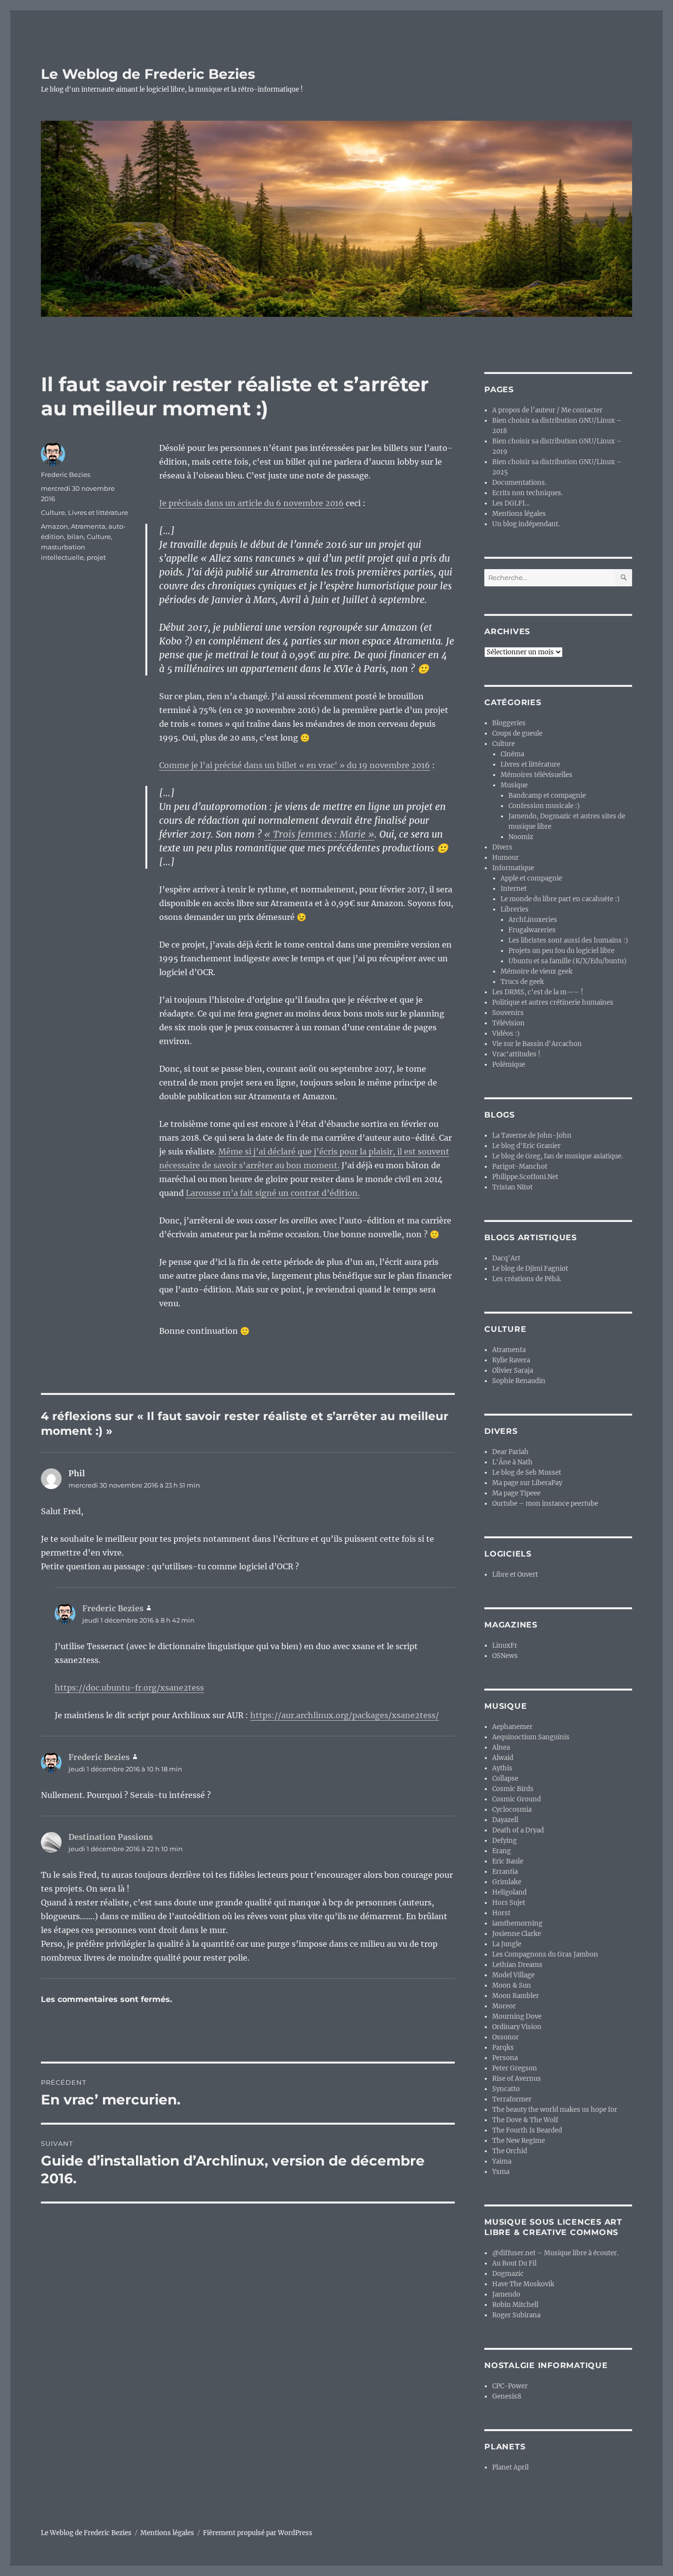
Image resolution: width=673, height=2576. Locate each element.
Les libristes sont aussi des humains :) (568, 940)
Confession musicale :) (544, 806)
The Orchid (510, 2151)
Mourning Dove (517, 2017)
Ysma (501, 2172)
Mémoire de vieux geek (537, 971)
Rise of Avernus (517, 2079)
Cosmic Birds (513, 1789)
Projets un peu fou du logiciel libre (561, 951)
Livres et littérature (98, 512)
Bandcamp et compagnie (547, 796)
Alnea (501, 1747)
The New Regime (519, 2141)
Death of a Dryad (518, 1830)
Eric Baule (508, 1861)
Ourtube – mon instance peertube (545, 1504)
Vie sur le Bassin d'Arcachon (537, 1044)
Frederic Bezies (66, 475)
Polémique (509, 1065)
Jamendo (506, 2294)
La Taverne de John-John (532, 1135)
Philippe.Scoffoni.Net (525, 1177)
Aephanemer (512, 1727)
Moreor (504, 2006)
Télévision (508, 1023)
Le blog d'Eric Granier (526, 1146)
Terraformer (512, 2099)
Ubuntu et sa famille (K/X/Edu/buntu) (568, 961)
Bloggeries (509, 723)
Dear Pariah (510, 1452)
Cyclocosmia (512, 1810)
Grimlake (507, 1882)
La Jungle (507, 1944)
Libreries (515, 909)
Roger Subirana (516, 2315)
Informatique (513, 868)
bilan (75, 537)
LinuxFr (505, 1645)
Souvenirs (508, 1013)
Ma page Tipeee (516, 1493)
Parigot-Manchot (520, 1167)
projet (96, 557)
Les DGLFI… (511, 503)
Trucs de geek (522, 982)
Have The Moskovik (523, 2284)
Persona (505, 2058)
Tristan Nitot (512, 1187)
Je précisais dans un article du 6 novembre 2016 (252, 503)
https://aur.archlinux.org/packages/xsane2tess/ (345, 1715)
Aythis (502, 1768)
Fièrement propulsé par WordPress (258, 2533)
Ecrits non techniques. (527, 493)
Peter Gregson (515, 2068)
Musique (514, 785)
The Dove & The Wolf (525, 2120)
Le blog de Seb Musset (527, 1473)
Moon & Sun (512, 1985)
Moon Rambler (516, 1996)
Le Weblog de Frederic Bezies (148, 74)
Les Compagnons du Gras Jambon (545, 1954)
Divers (502, 847)
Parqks (503, 2048)
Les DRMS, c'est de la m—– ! (538, 992)
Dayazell (505, 1820)
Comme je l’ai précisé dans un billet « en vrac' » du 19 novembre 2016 (295, 765)
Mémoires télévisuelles (537, 775)
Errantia (505, 1872)
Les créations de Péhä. (527, 1279)
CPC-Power (510, 2386)
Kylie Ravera (511, 1360)
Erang (502, 1851)
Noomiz (521, 837)
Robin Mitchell (515, 2305)
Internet (514, 889)
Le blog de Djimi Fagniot (530, 1269)
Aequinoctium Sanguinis (531, 1737)
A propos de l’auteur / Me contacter (547, 410)
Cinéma (512, 754)
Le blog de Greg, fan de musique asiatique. (557, 1156)
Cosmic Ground (517, 1799)
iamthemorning (517, 1923)
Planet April (510, 2467)
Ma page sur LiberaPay (527, 1483)
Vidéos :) (506, 1034)
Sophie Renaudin (519, 1381)
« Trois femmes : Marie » (319, 834)
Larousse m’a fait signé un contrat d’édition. (273, 1193)
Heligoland (509, 1892)
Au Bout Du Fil (514, 2263)
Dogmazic (508, 2274)
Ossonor (505, 2037)
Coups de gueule (517, 733)
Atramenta (88, 526)
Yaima (502, 2161)
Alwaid (503, 1758)
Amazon (54, 526)
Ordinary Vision (517, 2027)
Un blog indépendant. (526, 524)
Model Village (513, 1975)
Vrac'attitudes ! (516, 1054)
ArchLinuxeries (533, 920)
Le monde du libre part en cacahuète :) (560, 899)
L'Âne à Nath (512, 1462)
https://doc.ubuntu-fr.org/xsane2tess (129, 1688)
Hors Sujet (509, 1903)
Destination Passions (111, 1837)
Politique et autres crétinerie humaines (553, 1002)
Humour (505, 858)
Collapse (505, 1779)
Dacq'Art (506, 1258)
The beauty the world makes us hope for (555, 2110)
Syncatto (506, 2089)
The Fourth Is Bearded (527, 2130)
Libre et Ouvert (515, 1575)
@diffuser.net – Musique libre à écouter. (555, 2253)
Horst (501, 1913)
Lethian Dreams (517, 1965)
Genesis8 (507, 2396)
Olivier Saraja (513, 1371)
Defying (505, 1841)
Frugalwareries (532, 930)
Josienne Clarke (517, 1934)
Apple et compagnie (531, 878)
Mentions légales (519, 514)
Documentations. (519, 483)
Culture (53, 512)
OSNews (505, 1656)
